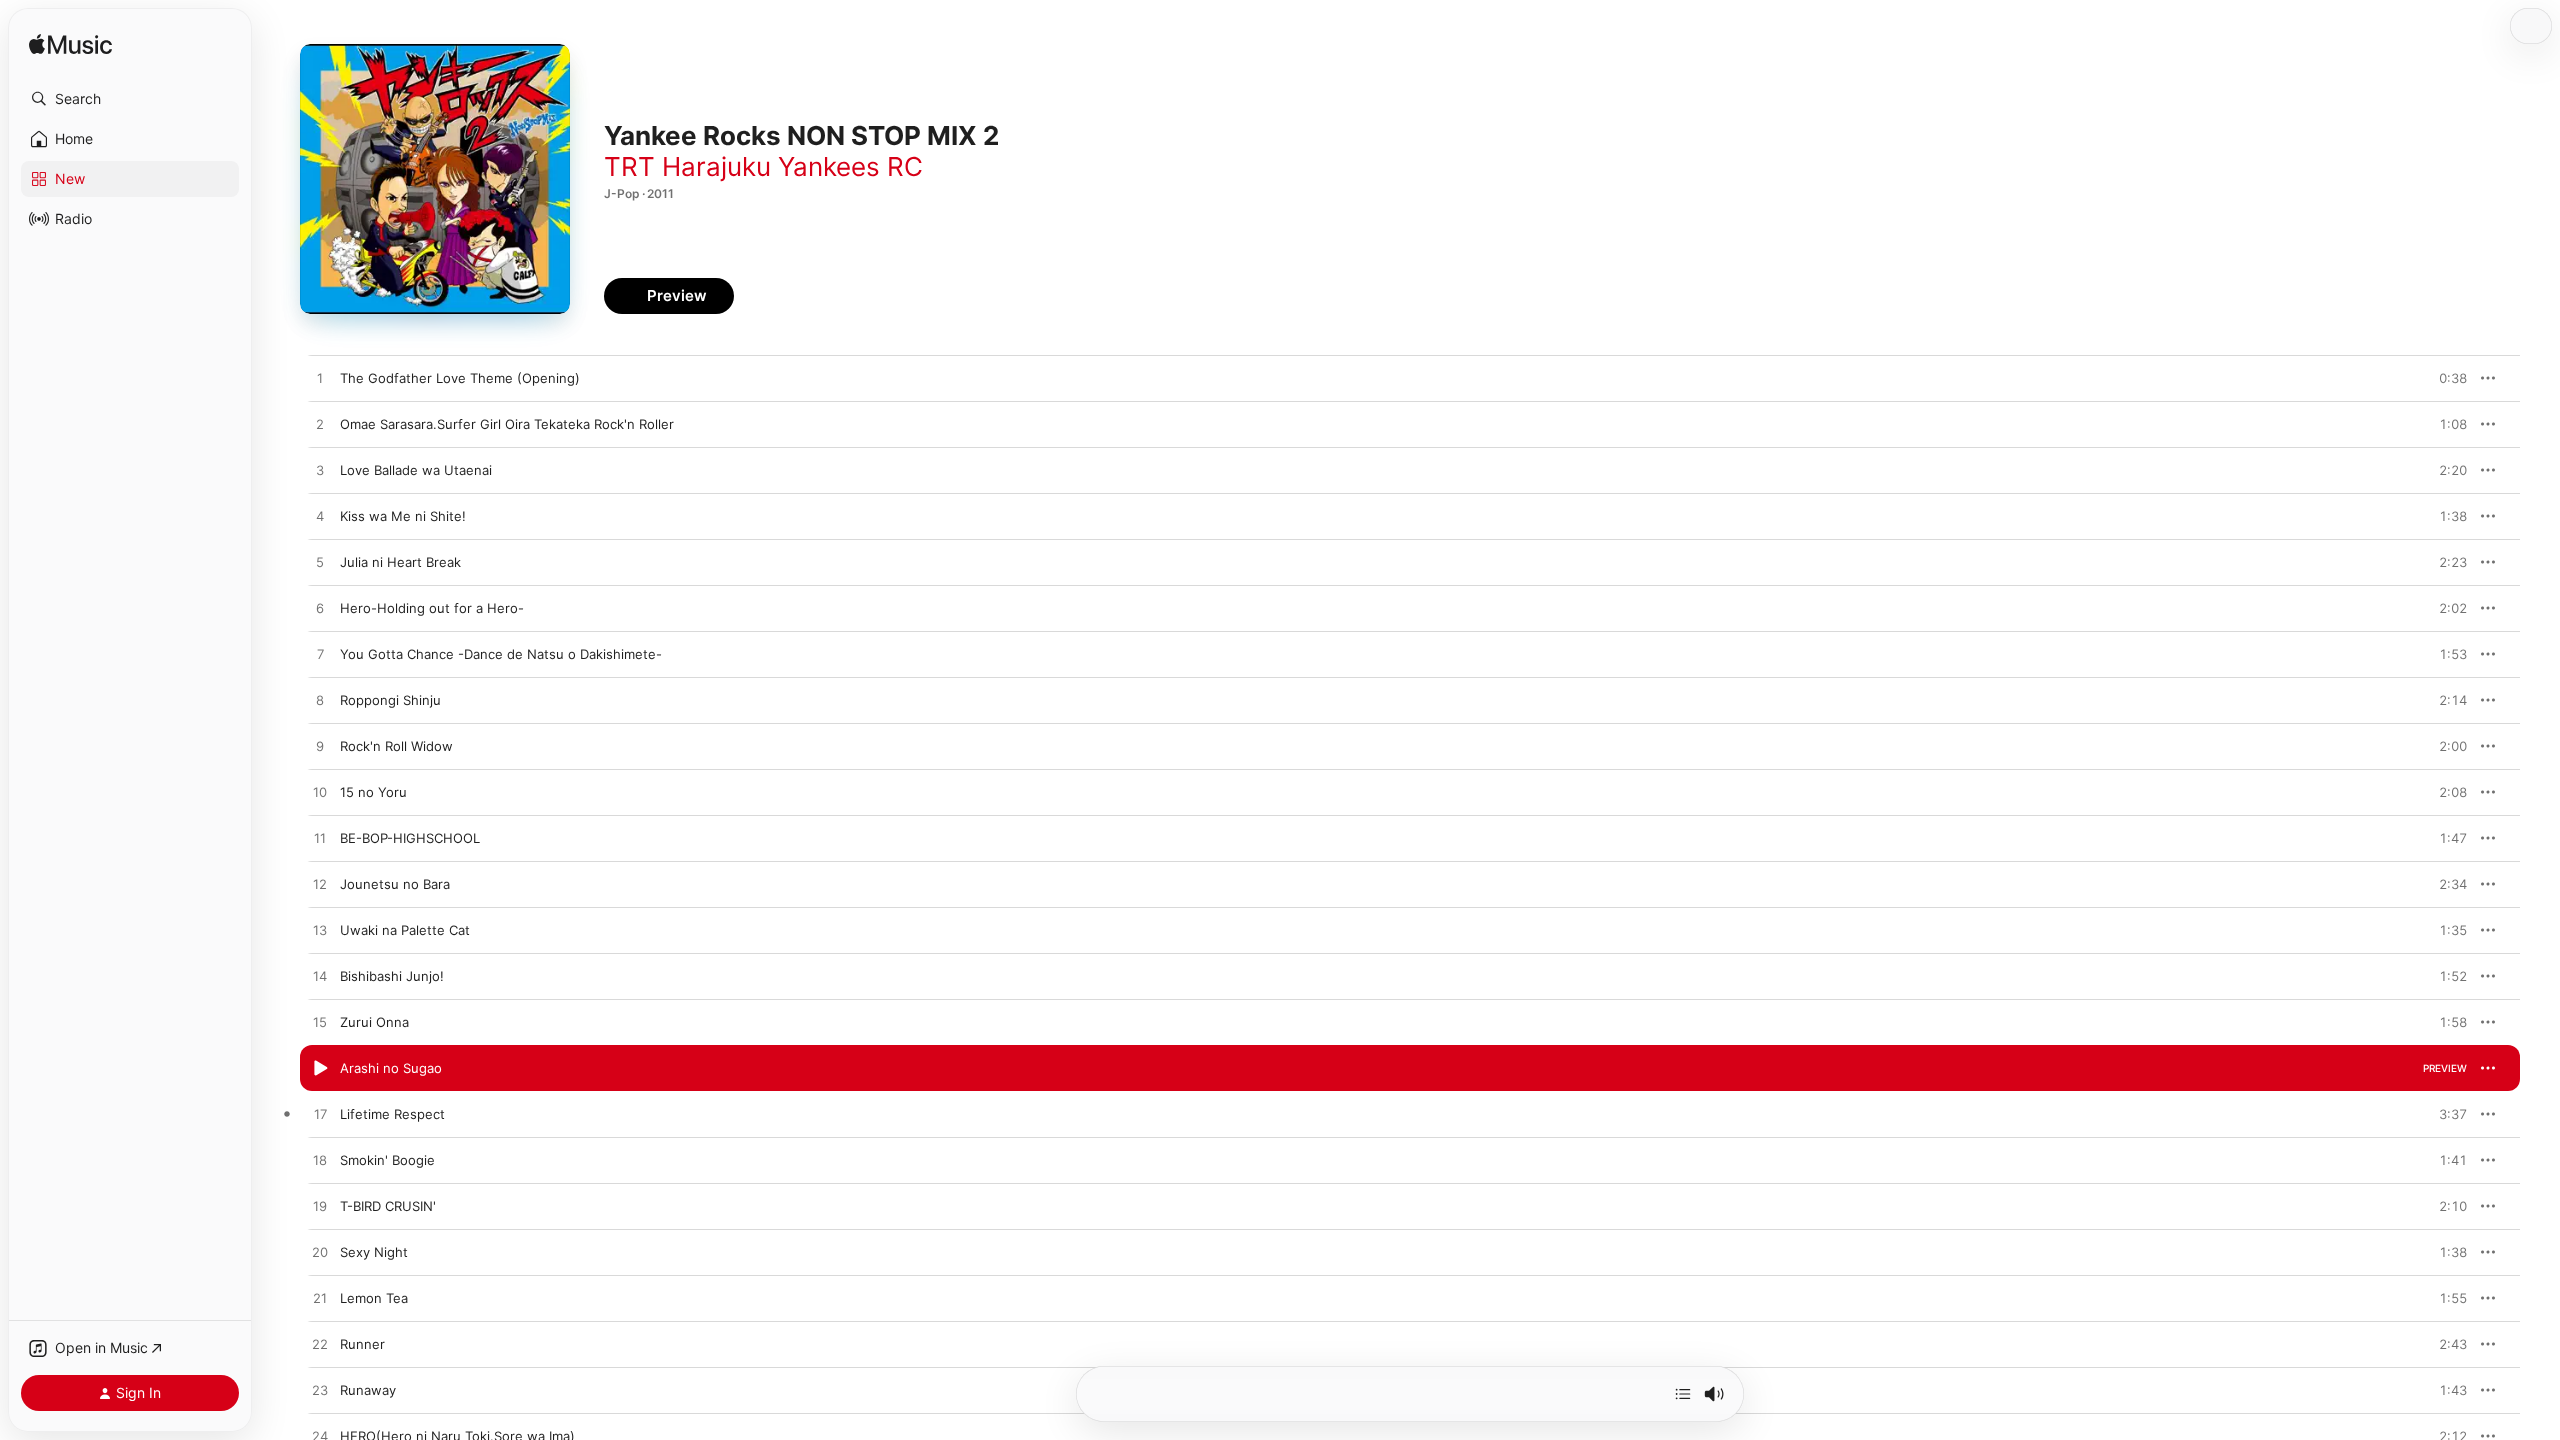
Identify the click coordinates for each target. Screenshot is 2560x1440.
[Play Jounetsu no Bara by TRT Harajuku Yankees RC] (320, 885)
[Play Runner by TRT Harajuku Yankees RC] (320, 1345)
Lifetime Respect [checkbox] (392, 1114)
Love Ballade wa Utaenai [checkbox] (416, 470)
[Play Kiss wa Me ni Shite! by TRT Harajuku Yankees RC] (320, 517)
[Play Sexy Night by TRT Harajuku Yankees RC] (320, 1253)
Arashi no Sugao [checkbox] (391, 1068)
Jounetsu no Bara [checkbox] (395, 884)
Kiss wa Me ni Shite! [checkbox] (403, 516)
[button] (130, 99)
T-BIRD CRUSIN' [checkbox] (388, 1206)
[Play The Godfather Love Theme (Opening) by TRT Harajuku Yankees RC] (320, 379)
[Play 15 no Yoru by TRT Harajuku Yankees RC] (320, 793)
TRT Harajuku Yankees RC (763, 166)
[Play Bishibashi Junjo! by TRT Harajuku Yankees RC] (320, 977)
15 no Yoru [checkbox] (373, 792)
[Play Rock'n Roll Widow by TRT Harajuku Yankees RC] (320, 747)
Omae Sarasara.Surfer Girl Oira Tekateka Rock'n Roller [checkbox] (507, 424)
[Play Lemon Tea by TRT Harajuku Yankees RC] (320, 1299)
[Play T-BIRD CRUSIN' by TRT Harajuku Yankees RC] (320, 1207)
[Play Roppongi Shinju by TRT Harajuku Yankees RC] (320, 701)
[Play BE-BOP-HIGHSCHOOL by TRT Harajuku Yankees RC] (320, 839)
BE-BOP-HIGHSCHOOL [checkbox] (410, 838)
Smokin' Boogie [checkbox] (387, 1160)
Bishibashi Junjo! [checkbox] (392, 976)
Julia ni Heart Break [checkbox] (400, 562)
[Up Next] (1683, 1394)
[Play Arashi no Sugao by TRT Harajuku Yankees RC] (320, 1069)
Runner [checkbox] (362, 1344)
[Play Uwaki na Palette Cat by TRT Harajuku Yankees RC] (320, 931)
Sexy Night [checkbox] (374, 1252)
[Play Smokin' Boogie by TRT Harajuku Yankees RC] (320, 1161)
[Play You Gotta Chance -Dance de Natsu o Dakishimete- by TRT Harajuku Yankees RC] (320, 655)
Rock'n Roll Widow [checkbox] (396, 746)
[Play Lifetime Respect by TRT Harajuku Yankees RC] (320, 1115)
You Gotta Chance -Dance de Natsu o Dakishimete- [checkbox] (501, 654)
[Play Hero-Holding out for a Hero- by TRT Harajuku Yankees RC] (320, 609)
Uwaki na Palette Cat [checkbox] (405, 930)
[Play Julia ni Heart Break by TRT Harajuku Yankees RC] (320, 563)
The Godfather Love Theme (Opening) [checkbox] (460, 378)
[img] (70, 45)
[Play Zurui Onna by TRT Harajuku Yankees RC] (320, 1023)
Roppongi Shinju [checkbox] (390, 700)
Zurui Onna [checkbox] (374, 1022)
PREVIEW (2445, 378)
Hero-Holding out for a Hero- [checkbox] (432, 608)
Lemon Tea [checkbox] (374, 1298)
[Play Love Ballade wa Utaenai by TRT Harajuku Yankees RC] (320, 471)
